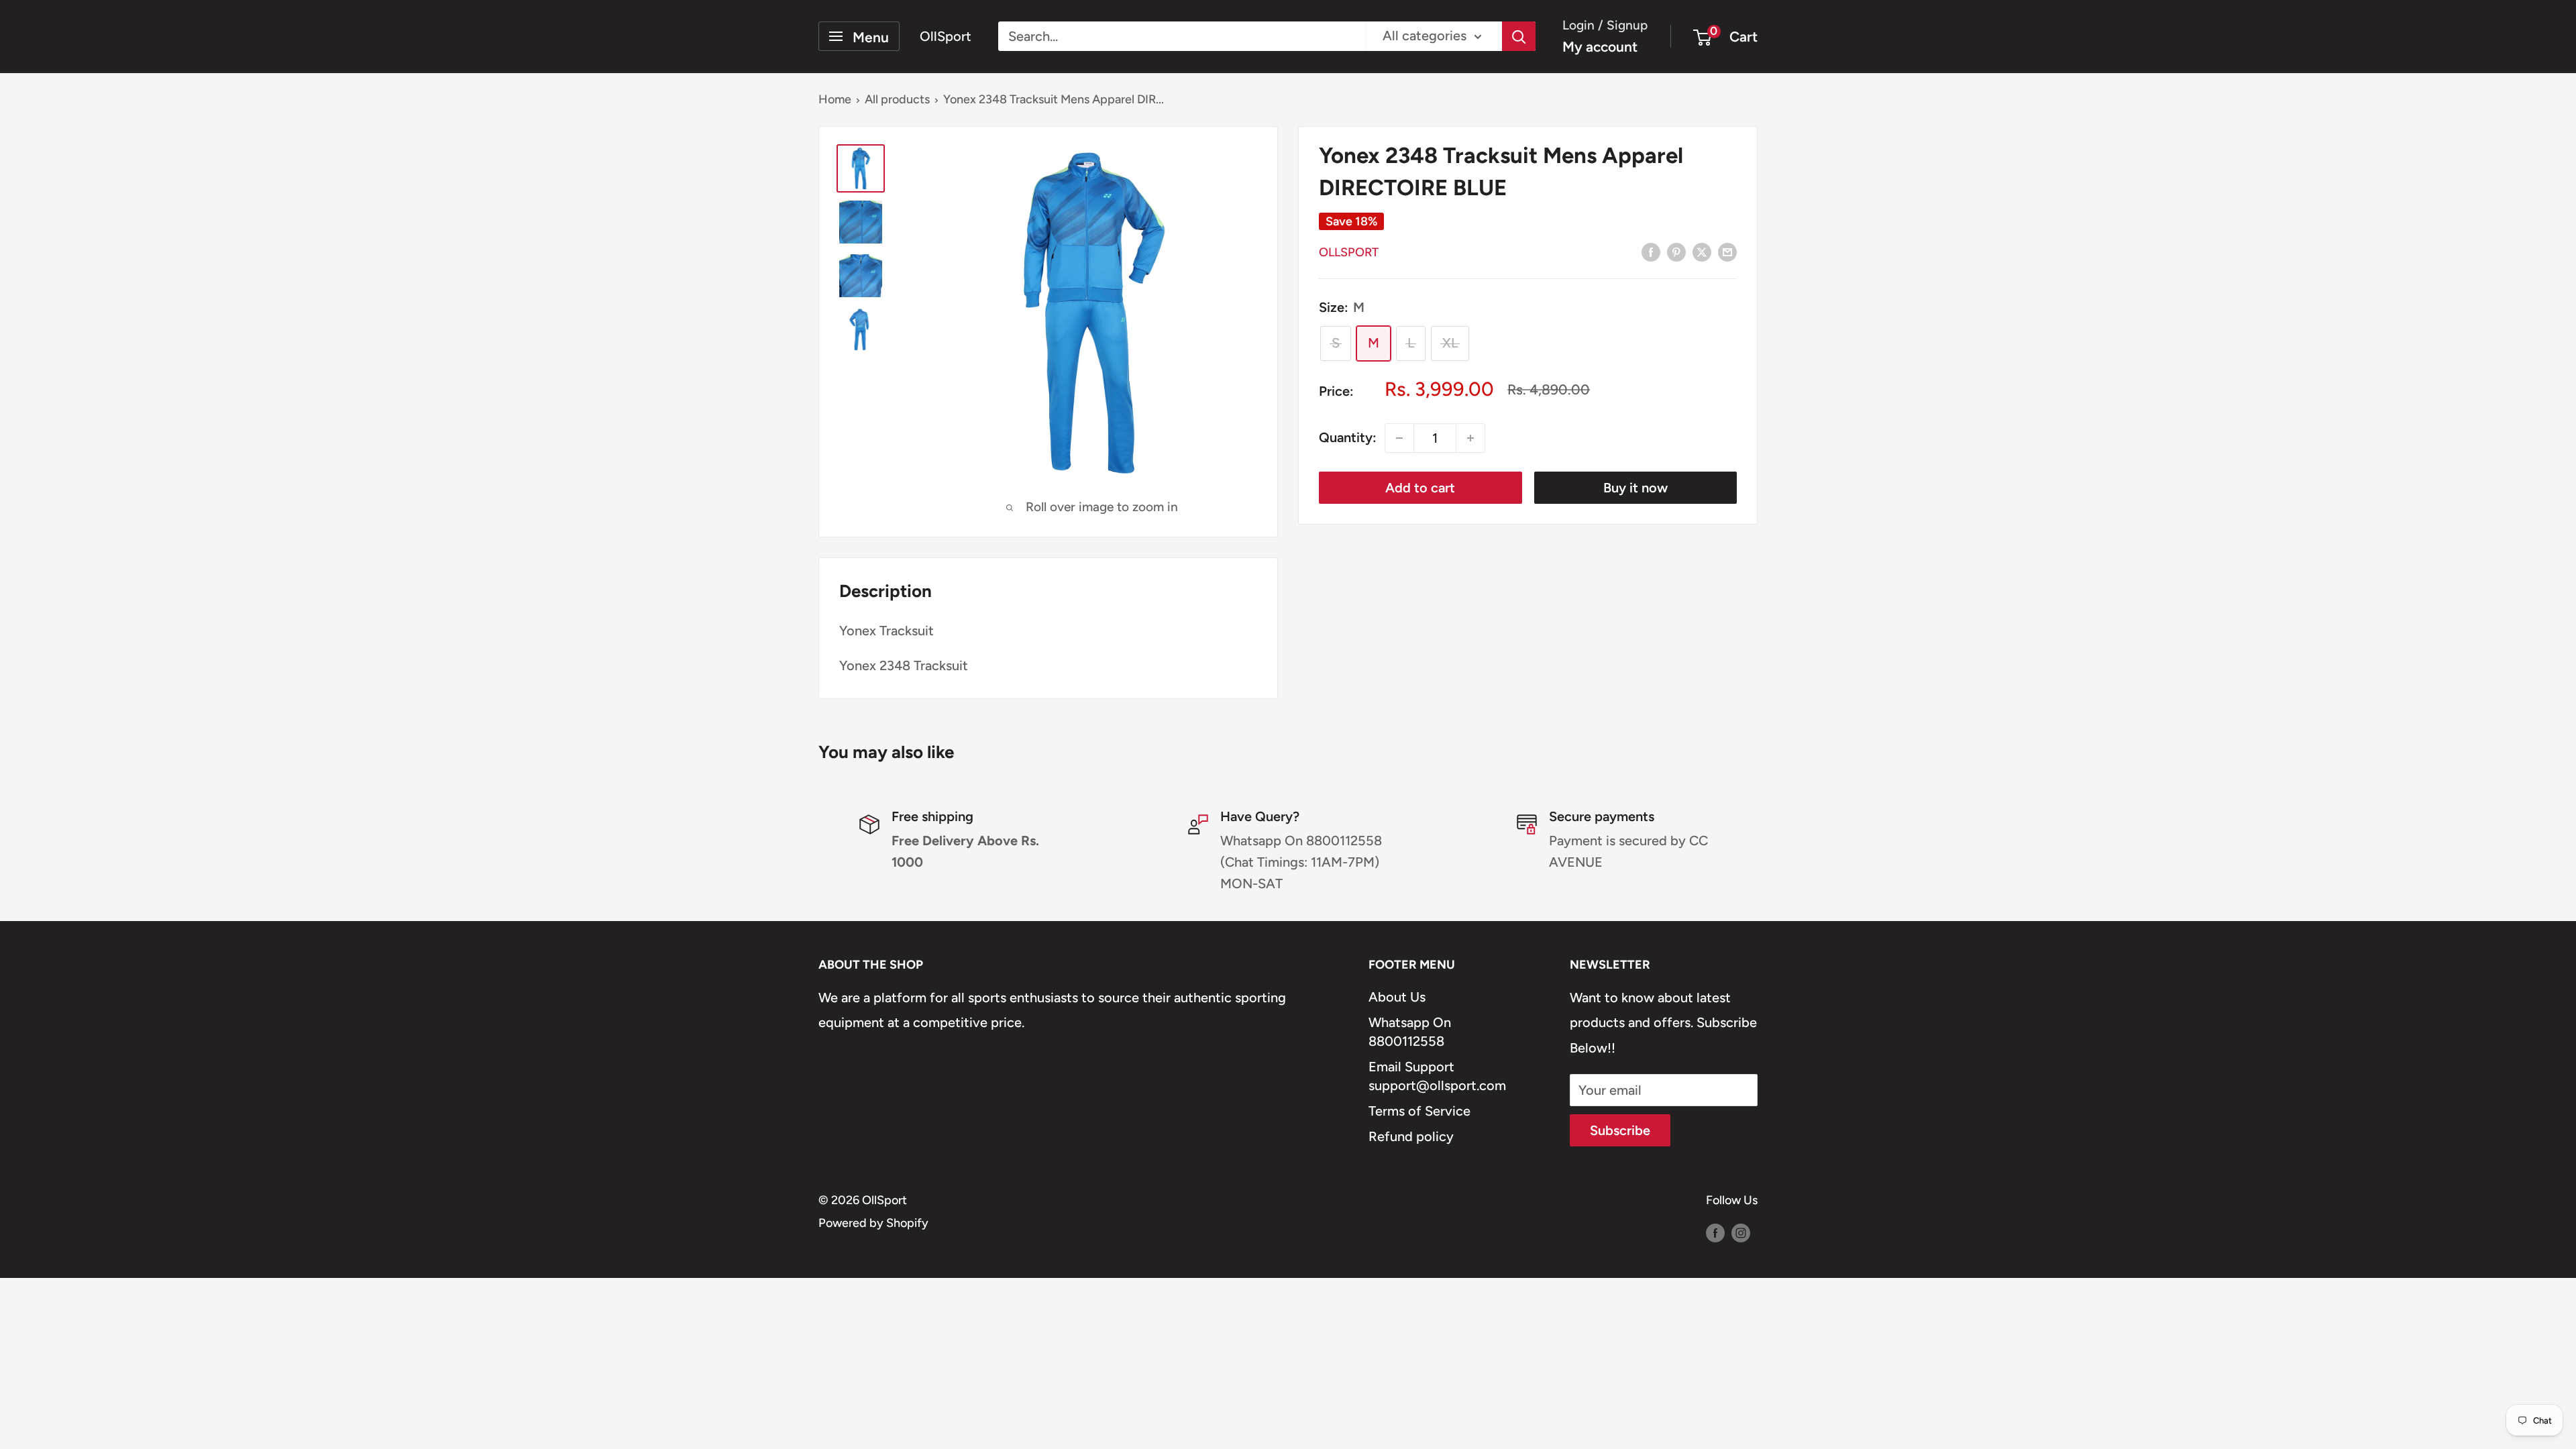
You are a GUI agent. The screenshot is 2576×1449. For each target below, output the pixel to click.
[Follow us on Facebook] (1715, 1233)
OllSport (1349, 252)
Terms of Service (1419, 1111)
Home (835, 99)
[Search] (1519, 36)
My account (1600, 47)
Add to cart (1420, 488)
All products (897, 99)
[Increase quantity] (1470, 438)
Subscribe (1620, 1130)
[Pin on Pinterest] (1676, 251)
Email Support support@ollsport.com (1437, 1076)
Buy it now (1635, 488)
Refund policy (1411, 1136)
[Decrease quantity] (1399, 438)
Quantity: (1348, 437)
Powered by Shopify (873, 1223)
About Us (1397, 997)
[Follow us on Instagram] (1741, 1233)
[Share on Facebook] (1651, 251)
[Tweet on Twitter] (1702, 251)
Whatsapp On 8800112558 (1410, 1032)
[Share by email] (1727, 251)
